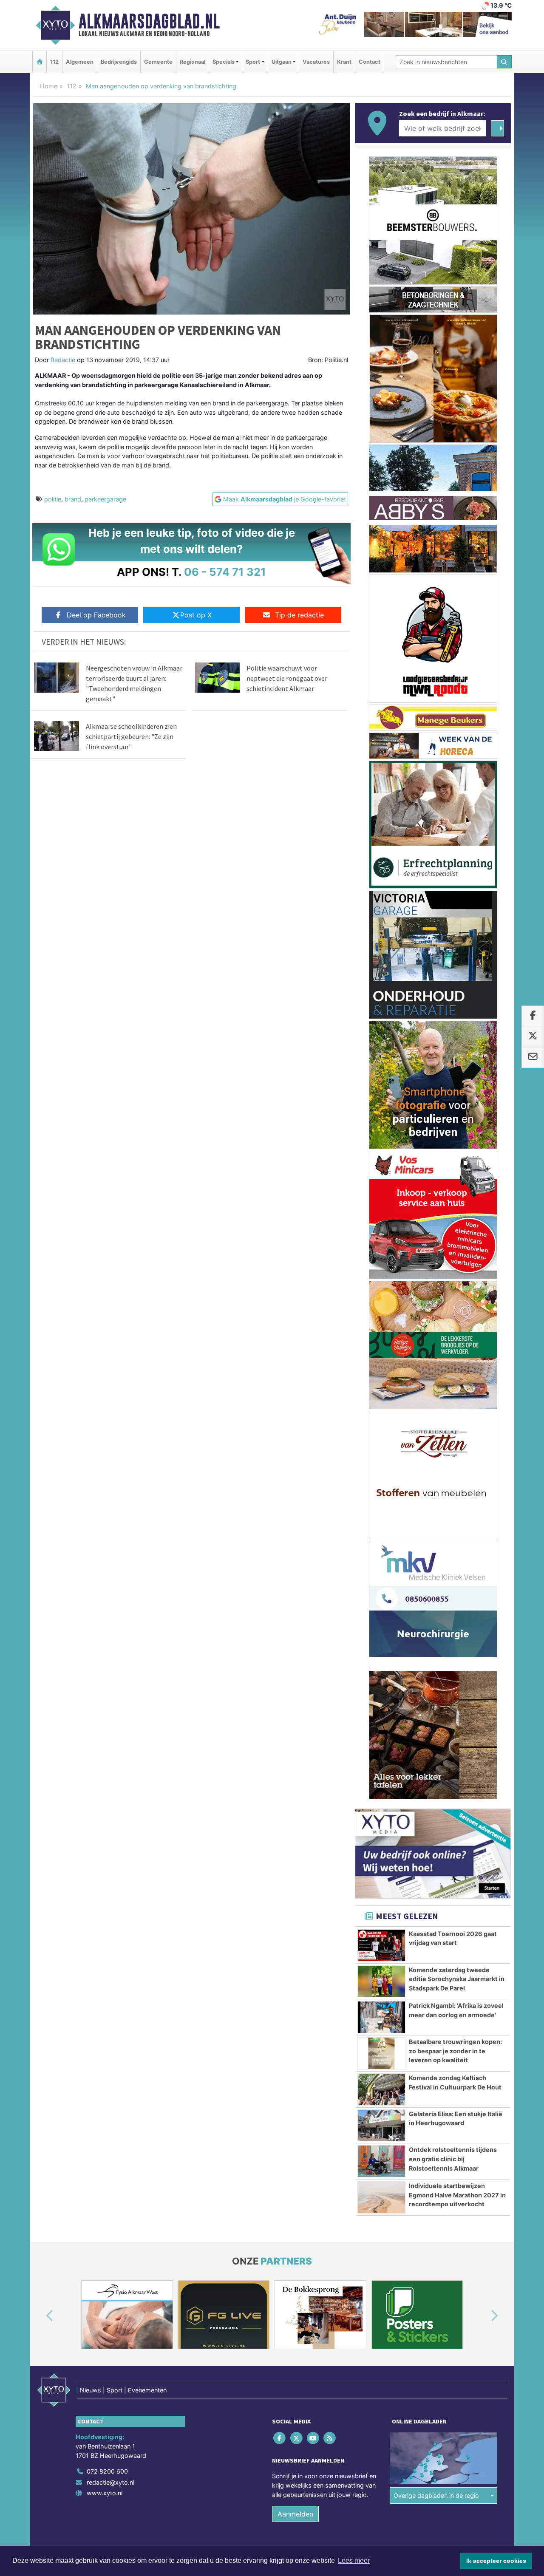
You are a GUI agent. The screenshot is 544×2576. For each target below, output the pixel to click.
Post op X (196, 615)
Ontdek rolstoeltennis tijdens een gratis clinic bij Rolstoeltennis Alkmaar (453, 2159)
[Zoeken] (504, 62)
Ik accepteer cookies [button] (496, 2561)
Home (49, 86)
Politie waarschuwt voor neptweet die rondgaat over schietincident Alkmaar (287, 678)
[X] (297, 2438)
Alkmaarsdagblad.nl (149, 21)
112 (54, 62)
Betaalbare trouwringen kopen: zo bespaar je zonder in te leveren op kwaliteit (455, 2051)
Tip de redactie (299, 615)
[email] (533, 1057)
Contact (370, 62)
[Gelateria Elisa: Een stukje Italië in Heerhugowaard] (381, 2126)
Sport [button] (253, 62)
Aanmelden (295, 2514)
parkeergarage (105, 499)
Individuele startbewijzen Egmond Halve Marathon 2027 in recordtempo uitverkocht (457, 2195)
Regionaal (193, 62)
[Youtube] (313, 2438)
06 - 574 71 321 (225, 572)
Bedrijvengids (119, 62)
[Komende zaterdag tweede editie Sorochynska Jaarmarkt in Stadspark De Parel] (381, 1982)
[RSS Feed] (330, 2438)
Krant (344, 62)
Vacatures (316, 62)
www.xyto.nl (105, 2493)
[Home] (40, 62)
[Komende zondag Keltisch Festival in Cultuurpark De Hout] (381, 2089)
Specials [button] (224, 62)
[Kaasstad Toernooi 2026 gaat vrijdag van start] (381, 1945)
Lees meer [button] (354, 2560)
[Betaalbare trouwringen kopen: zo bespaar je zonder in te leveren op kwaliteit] (381, 2053)
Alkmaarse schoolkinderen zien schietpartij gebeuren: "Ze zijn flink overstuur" (131, 736)
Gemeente (158, 62)
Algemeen (80, 62)
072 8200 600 (107, 2471)
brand (73, 499)
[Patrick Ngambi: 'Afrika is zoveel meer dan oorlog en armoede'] (381, 2017)
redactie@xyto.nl (110, 2482)
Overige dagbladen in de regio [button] (436, 2495)
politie (53, 499)
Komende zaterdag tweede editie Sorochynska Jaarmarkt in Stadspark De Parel (457, 1979)
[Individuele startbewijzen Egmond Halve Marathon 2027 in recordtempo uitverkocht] (381, 2197)
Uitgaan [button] (282, 62)
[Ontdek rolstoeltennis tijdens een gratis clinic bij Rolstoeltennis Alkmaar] (381, 2161)
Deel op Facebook (96, 615)
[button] (40, 2316)
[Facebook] (280, 2438)
